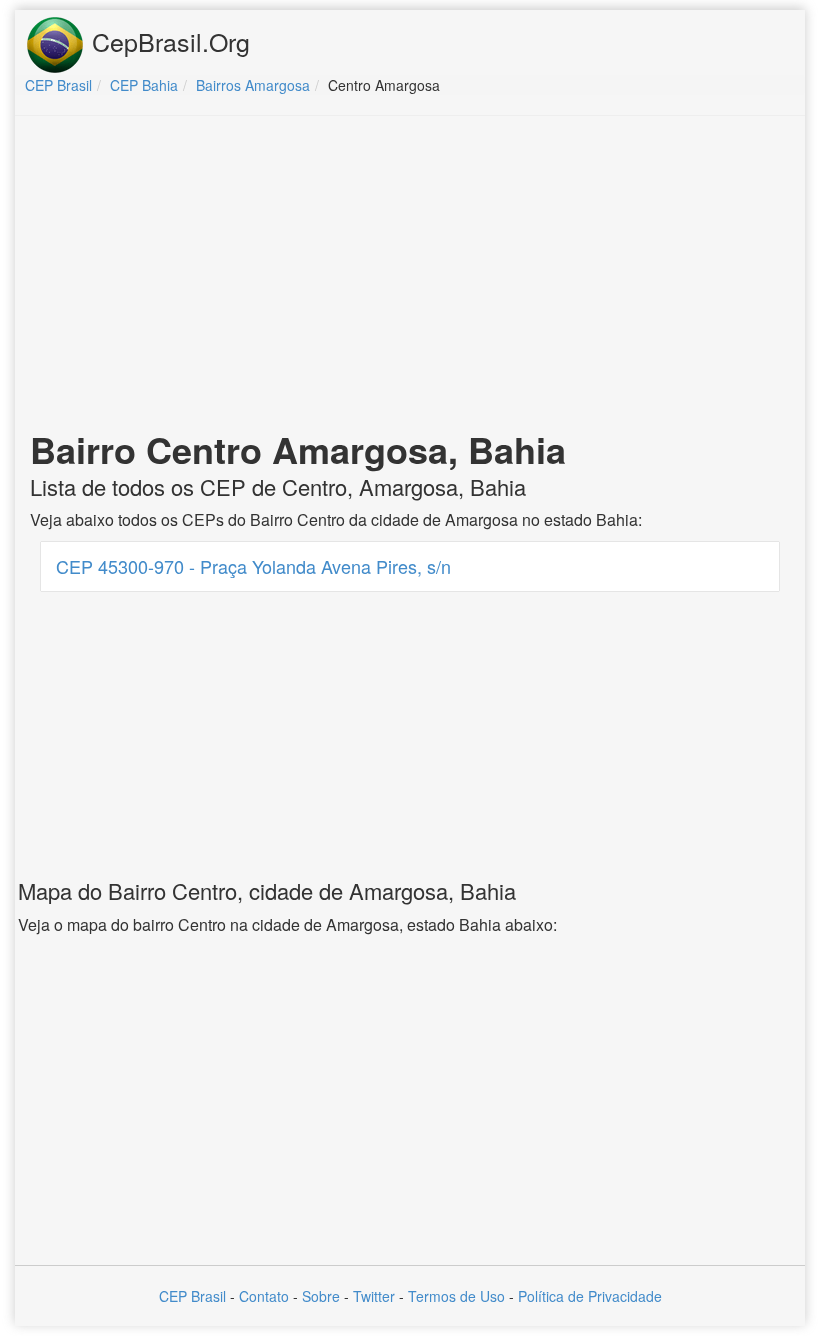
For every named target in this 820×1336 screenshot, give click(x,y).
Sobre (321, 1296)
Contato (264, 1296)
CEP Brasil (192, 1296)
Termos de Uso (456, 1296)
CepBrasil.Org (167, 41)
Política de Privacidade (590, 1296)
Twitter (374, 1296)
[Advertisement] (410, 276)
